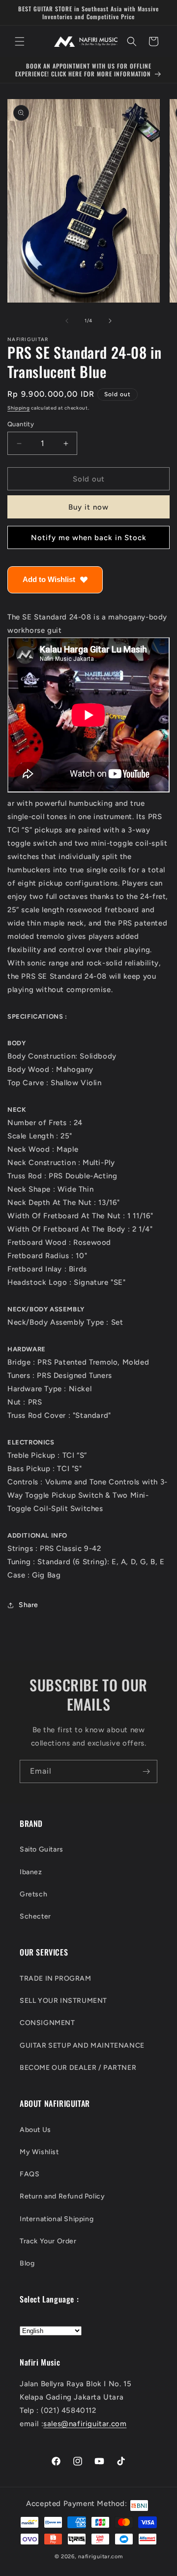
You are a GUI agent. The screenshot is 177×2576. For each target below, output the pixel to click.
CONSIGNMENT (47, 2023)
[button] (20, 41)
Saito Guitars (42, 1849)
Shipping (19, 408)
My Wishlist (39, 2152)
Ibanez (31, 1872)
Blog (27, 2263)
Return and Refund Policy (62, 2196)
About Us (35, 2130)
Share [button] (29, 1605)
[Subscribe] (146, 1771)
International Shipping (57, 2219)
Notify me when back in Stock (89, 538)
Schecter (35, 1916)
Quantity (21, 424)
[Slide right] (110, 321)
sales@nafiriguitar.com (85, 2424)
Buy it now (88, 507)
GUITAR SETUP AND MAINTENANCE (82, 2045)
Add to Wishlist (49, 579)
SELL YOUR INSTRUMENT (63, 2001)
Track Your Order (48, 2241)
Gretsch (33, 1894)
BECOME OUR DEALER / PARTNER (78, 2068)
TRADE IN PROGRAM (56, 1978)
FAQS (29, 2174)
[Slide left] (67, 321)
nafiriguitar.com (100, 2557)
